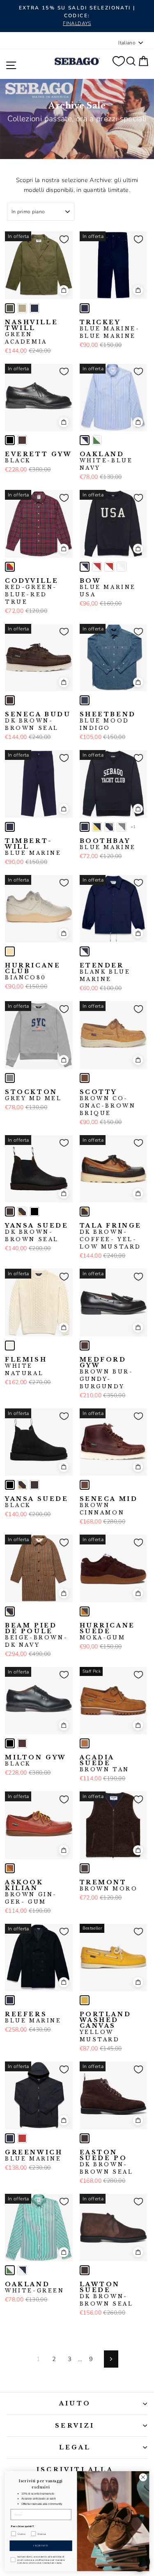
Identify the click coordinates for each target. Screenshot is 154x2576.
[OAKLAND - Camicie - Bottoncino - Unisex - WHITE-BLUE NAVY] (85, 440)
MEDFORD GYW (106, 1373)
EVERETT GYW (39, 457)
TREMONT (109, 1886)
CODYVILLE (32, 591)
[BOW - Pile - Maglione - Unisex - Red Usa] (109, 567)
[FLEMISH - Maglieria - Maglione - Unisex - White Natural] (10, 1346)
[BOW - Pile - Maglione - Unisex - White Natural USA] (122, 567)
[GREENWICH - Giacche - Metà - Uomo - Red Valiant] (22, 2138)
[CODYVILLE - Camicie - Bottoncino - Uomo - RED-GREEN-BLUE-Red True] (10, 567)
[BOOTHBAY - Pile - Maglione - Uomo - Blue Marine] (85, 827)
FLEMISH (26, 1366)
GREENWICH (34, 2156)
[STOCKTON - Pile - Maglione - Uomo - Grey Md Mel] (10, 1078)
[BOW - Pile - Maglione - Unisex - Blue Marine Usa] (85, 567)
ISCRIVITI (41, 2546)
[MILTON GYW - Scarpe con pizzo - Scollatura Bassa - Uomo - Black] (10, 1743)
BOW (108, 588)
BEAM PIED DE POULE (36, 1635)
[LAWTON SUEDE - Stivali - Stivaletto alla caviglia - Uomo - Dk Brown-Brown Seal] (85, 2270)
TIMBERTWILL (33, 847)
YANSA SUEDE (37, 1233)
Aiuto (75, 2403)
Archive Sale (77, 106)
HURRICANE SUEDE (107, 1632)
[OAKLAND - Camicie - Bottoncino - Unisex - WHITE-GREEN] (97, 440)
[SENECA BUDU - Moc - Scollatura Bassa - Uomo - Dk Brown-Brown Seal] (10, 700)
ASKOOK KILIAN (30, 1892)
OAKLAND (106, 461)
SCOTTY (108, 1103)
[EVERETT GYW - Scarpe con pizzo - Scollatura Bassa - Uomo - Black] (10, 440)
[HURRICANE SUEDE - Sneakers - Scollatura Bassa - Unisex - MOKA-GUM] (85, 1611)
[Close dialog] (143, 2477)
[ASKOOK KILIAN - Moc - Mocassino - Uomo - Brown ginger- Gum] (10, 1868)
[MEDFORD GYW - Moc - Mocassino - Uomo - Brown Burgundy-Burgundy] (85, 1346)
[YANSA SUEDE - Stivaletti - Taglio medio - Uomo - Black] (34, 1212)
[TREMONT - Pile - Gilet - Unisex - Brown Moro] (85, 1868)
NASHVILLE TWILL (31, 332)
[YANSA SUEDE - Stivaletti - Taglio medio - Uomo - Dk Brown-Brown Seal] (10, 1212)
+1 (133, 827)
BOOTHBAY (108, 844)
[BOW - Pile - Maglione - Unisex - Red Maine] (97, 567)
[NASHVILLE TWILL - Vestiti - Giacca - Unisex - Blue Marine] (34, 308)
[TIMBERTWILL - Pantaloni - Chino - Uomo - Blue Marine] (10, 827)
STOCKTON (33, 1095)
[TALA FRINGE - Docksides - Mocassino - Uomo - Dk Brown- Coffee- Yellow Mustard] (85, 1212)
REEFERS (33, 2017)
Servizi (75, 2426)
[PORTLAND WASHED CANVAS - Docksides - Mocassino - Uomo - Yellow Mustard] (85, 2000)
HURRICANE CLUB (33, 972)
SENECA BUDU (38, 721)
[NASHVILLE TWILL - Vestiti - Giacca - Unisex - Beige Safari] (22, 308)
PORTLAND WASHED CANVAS (106, 2027)
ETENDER (105, 972)
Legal (75, 2447)
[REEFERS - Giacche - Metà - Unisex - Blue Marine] (10, 2000)
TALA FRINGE (111, 1236)
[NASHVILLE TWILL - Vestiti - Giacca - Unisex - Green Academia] (10, 308)
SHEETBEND (108, 721)
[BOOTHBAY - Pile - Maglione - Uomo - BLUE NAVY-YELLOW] (97, 827)
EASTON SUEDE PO (107, 2162)
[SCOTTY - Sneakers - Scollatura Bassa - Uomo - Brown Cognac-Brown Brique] (85, 1078)
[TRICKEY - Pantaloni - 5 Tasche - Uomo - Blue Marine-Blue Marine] (85, 308)
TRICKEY (110, 329)
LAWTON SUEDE (107, 2294)
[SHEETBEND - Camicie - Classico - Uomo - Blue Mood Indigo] (85, 700)
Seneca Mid (109, 1506)
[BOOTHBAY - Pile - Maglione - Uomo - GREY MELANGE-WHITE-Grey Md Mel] (122, 827)
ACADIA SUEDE (105, 1763)
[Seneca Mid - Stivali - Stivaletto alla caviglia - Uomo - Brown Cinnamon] (85, 1485)
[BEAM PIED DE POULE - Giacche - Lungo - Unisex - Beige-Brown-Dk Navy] (10, 1611)
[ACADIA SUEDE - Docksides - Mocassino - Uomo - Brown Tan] (85, 1743)
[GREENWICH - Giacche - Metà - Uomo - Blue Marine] (10, 2138)
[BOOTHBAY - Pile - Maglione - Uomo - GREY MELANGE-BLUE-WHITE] (109, 827)
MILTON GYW (36, 1761)
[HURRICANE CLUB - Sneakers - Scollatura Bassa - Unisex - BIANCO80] (10, 951)
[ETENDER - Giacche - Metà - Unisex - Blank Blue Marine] (85, 951)
